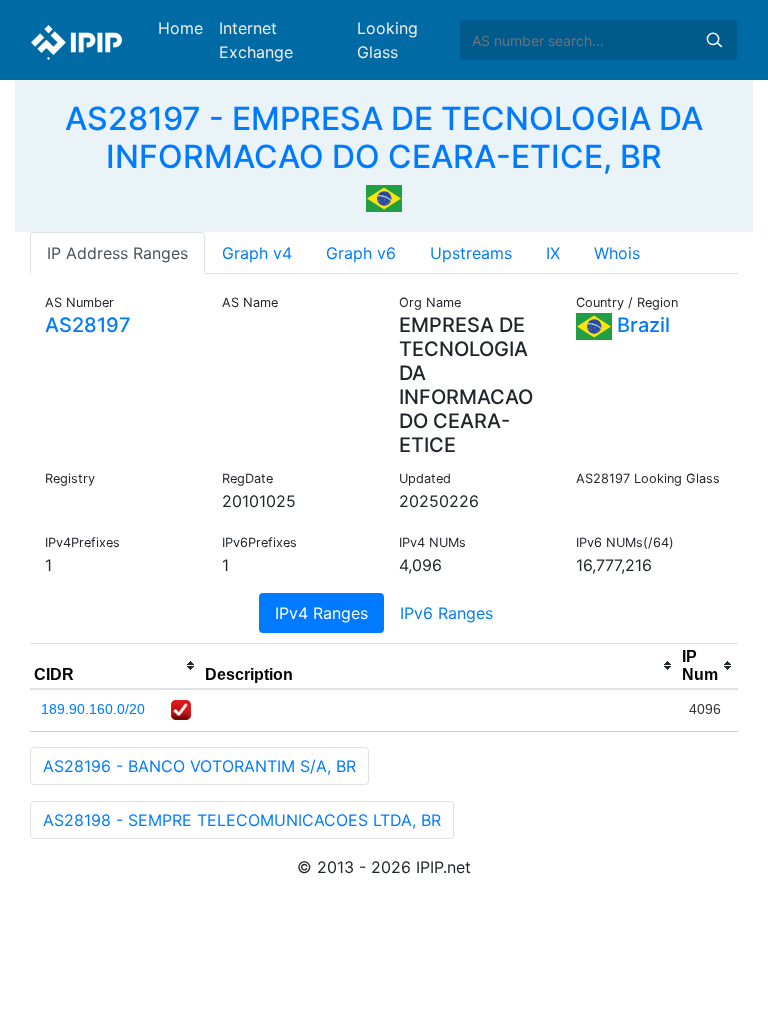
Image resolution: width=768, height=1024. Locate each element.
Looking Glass (387, 40)
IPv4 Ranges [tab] (321, 613)
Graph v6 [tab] (361, 253)
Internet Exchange (256, 40)
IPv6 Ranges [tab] (446, 613)
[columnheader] (115, 666)
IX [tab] (553, 253)
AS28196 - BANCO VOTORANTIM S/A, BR (199, 766)
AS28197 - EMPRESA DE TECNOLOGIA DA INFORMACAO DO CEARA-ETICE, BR (384, 137)
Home (180, 28)
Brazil (641, 325)
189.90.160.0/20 (93, 709)
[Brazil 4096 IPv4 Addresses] (384, 197)
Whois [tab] (617, 253)
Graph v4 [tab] (257, 253)
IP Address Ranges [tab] (117, 253)
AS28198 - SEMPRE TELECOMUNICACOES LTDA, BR (242, 820)
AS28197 (88, 325)
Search (714, 40)
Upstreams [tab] (471, 253)
